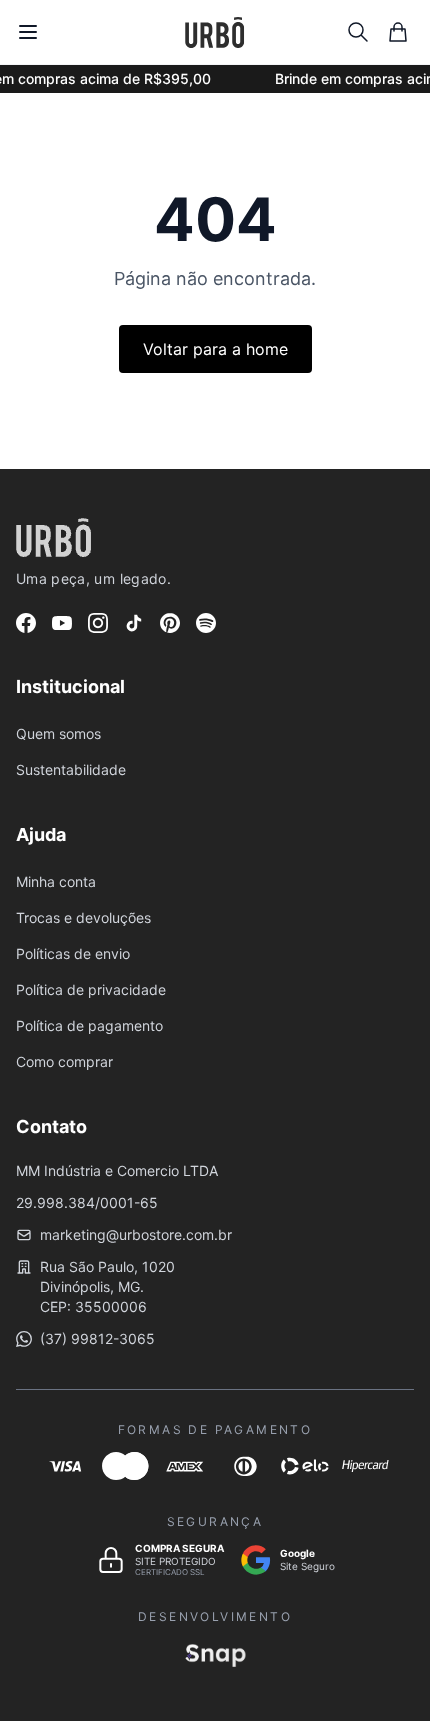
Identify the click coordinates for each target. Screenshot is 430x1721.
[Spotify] (206, 623)
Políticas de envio (73, 953)
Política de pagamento (89, 1025)
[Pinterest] (170, 623)
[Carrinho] (398, 32)
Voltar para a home (215, 349)
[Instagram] (98, 623)
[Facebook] (26, 623)
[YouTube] (62, 623)
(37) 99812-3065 (97, 1338)
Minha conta (56, 881)
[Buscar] (358, 32)
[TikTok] (134, 623)
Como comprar (64, 1061)
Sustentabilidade (71, 769)
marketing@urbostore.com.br (136, 1234)
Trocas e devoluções (83, 917)
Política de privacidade (91, 989)
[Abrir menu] (28, 32)
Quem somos (58, 733)
